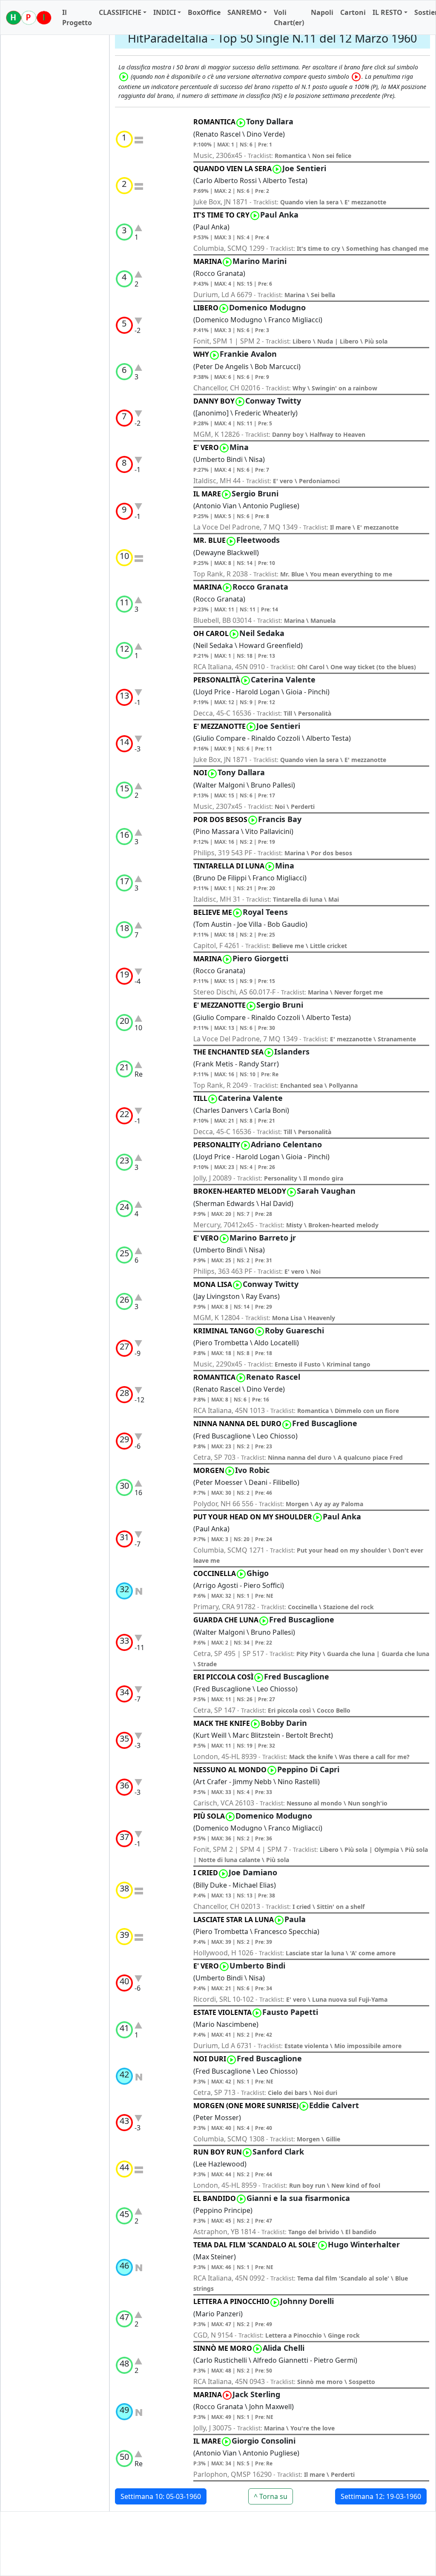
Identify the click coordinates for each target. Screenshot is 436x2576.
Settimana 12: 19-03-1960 (381, 2496)
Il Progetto (77, 17)
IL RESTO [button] (387, 12)
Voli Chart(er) (289, 17)
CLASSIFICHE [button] (120, 12)
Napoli (322, 12)
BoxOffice (204, 12)
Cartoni (353, 12)
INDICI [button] (165, 12)
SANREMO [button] (245, 12)
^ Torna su (271, 2496)
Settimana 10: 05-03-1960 (161, 2496)
